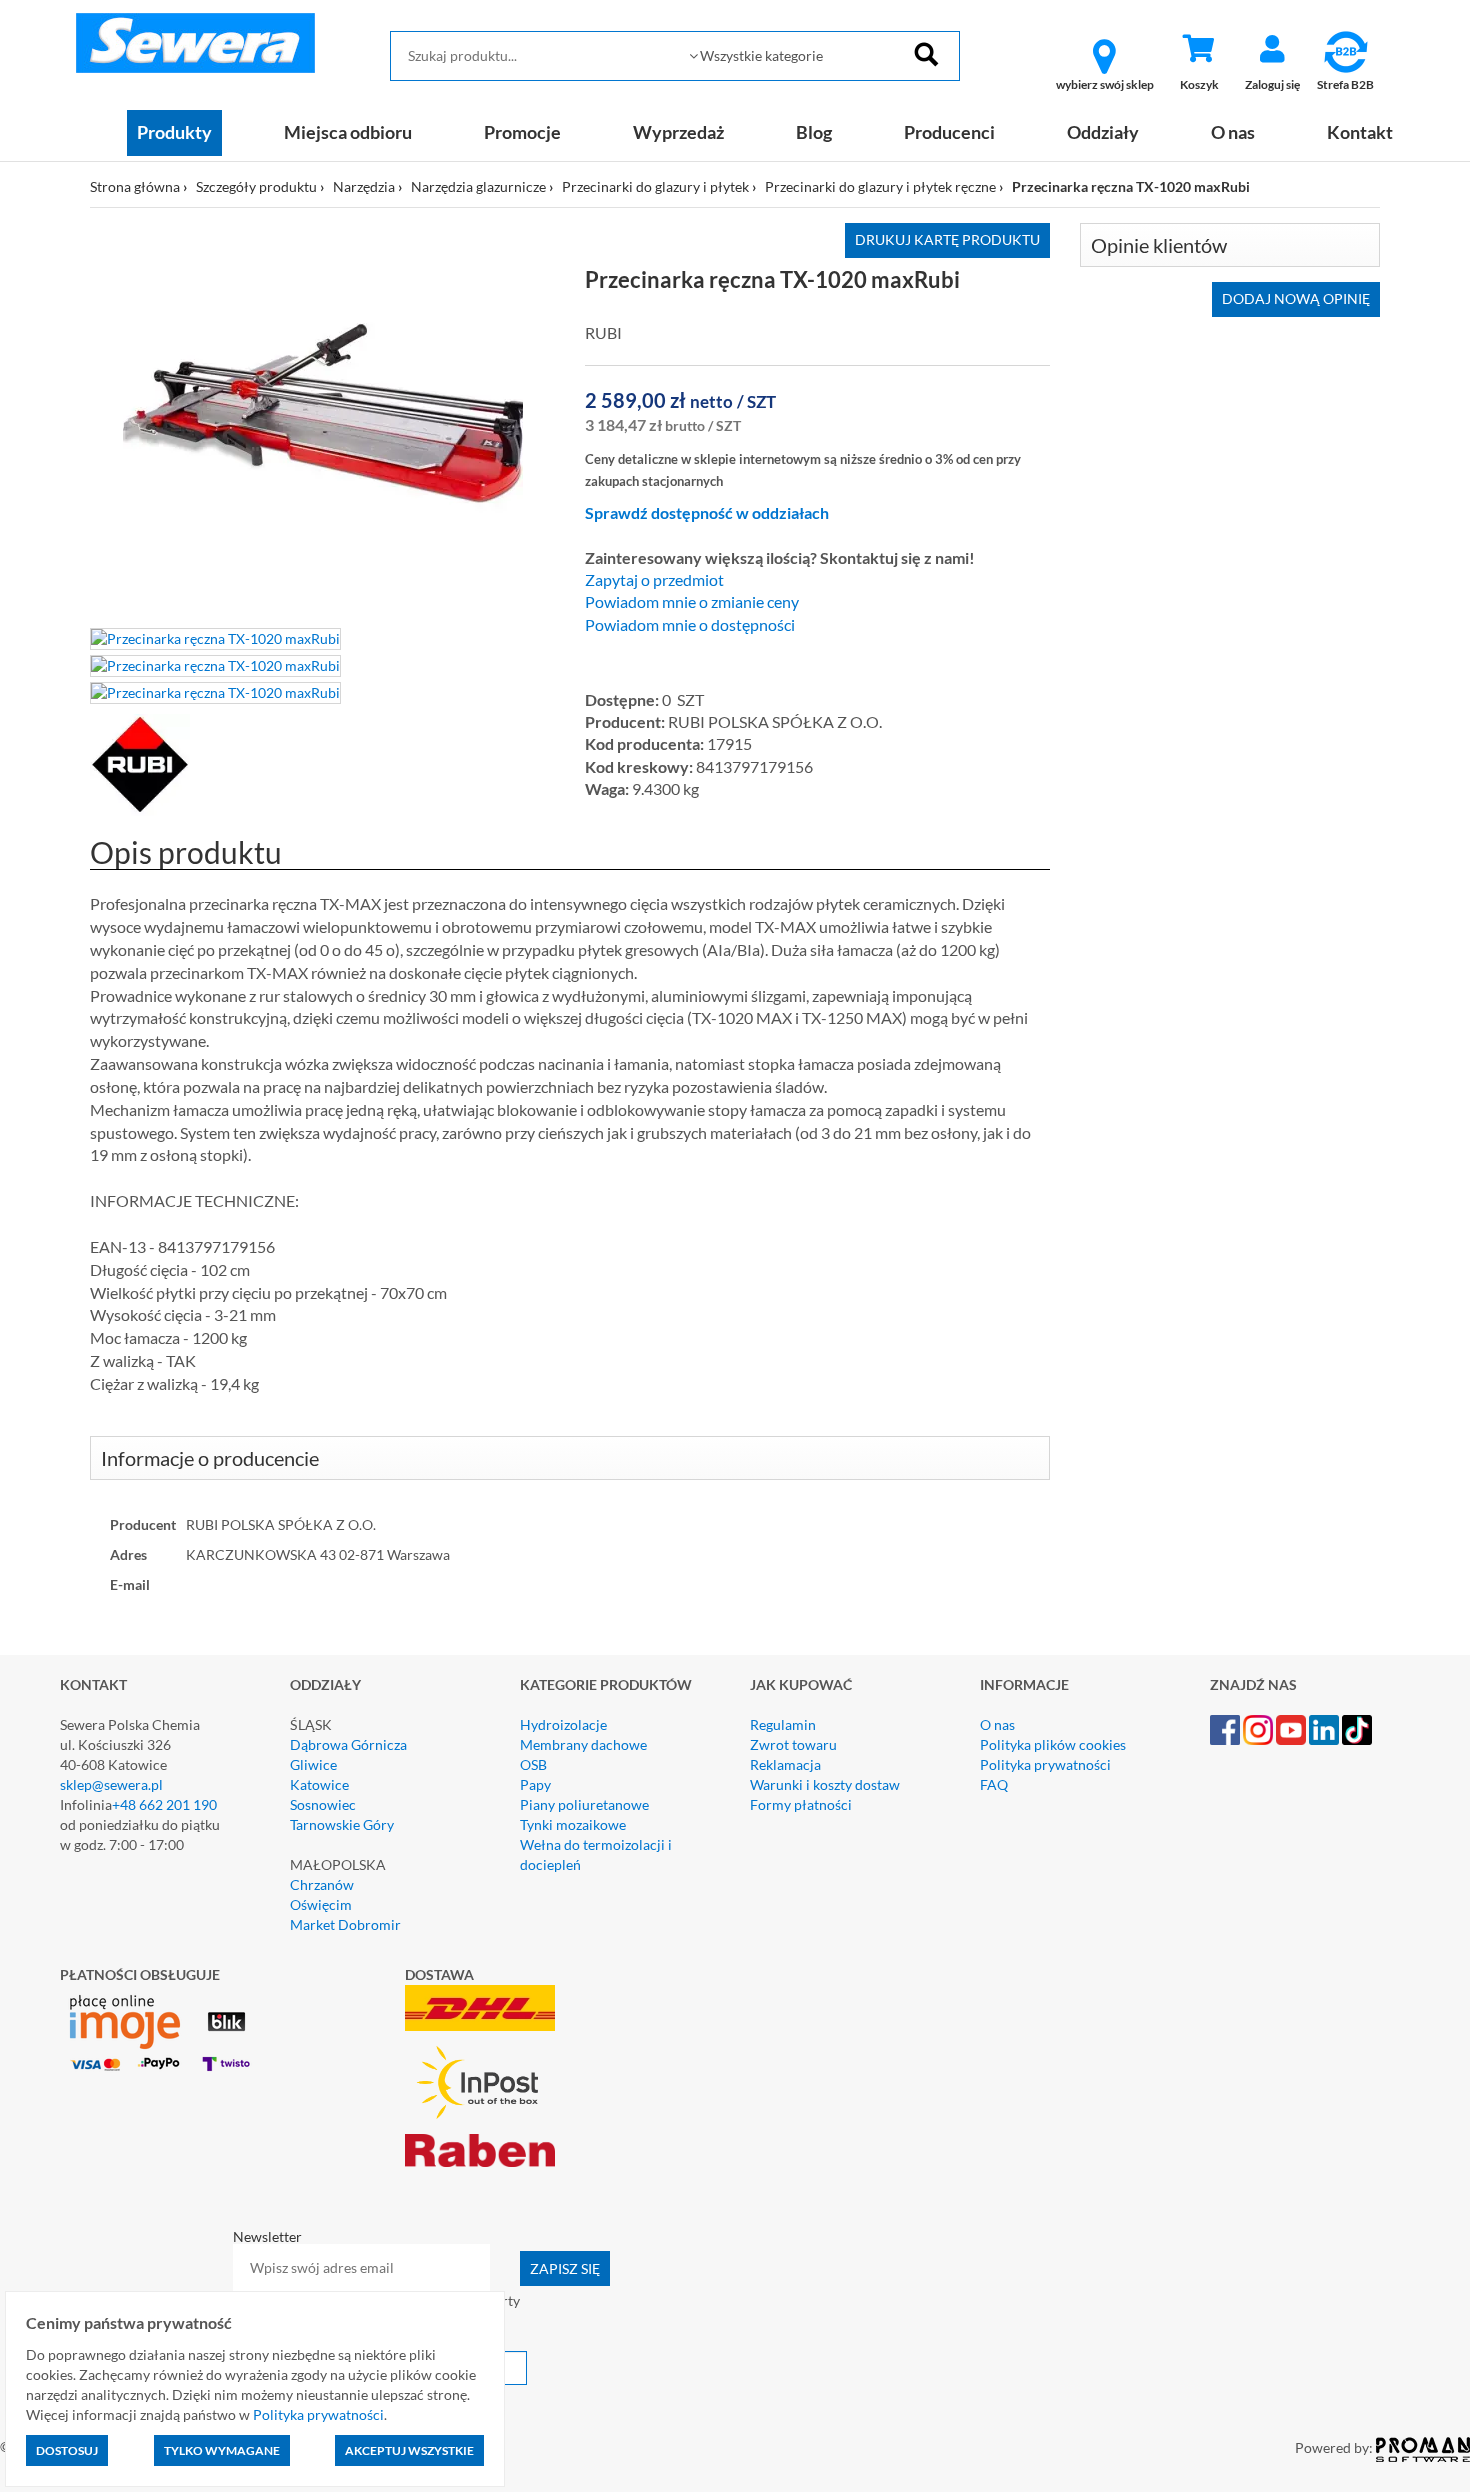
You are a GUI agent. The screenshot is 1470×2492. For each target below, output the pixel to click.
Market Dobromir (345, 1924)
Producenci (949, 132)
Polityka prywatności (1045, 1764)
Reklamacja (785, 1764)
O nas (1233, 132)
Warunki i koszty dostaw (825, 1784)
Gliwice (313, 1764)
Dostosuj (67, 2450)
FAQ (994, 1784)
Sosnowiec (323, 1804)
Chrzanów (322, 1884)
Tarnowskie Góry (342, 1824)
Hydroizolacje (563, 1724)
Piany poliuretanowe (584, 1804)
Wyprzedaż (678, 132)
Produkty (174, 132)
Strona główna (135, 186)
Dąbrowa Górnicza (348, 1744)
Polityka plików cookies (1053, 1744)
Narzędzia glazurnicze (478, 186)
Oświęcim (321, 1904)
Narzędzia (364, 186)
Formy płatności (801, 1804)
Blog (814, 132)
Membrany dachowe (583, 1744)
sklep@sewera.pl (111, 1784)
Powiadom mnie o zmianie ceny (692, 602)
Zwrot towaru (793, 1744)
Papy (535, 1784)
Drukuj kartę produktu (947, 239)
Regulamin (783, 1724)
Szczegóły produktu (256, 186)
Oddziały (1103, 132)
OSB (533, 1764)
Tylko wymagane (222, 2450)
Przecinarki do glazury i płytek (655, 186)
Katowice (319, 1784)
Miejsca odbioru (348, 132)
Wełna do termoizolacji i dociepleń (596, 1854)
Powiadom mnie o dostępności (690, 625)
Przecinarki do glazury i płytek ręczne (880, 186)
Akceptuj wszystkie (409, 2450)
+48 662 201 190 (164, 1804)
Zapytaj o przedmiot (654, 580)
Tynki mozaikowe (573, 1824)
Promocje (522, 132)
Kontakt (1360, 132)
